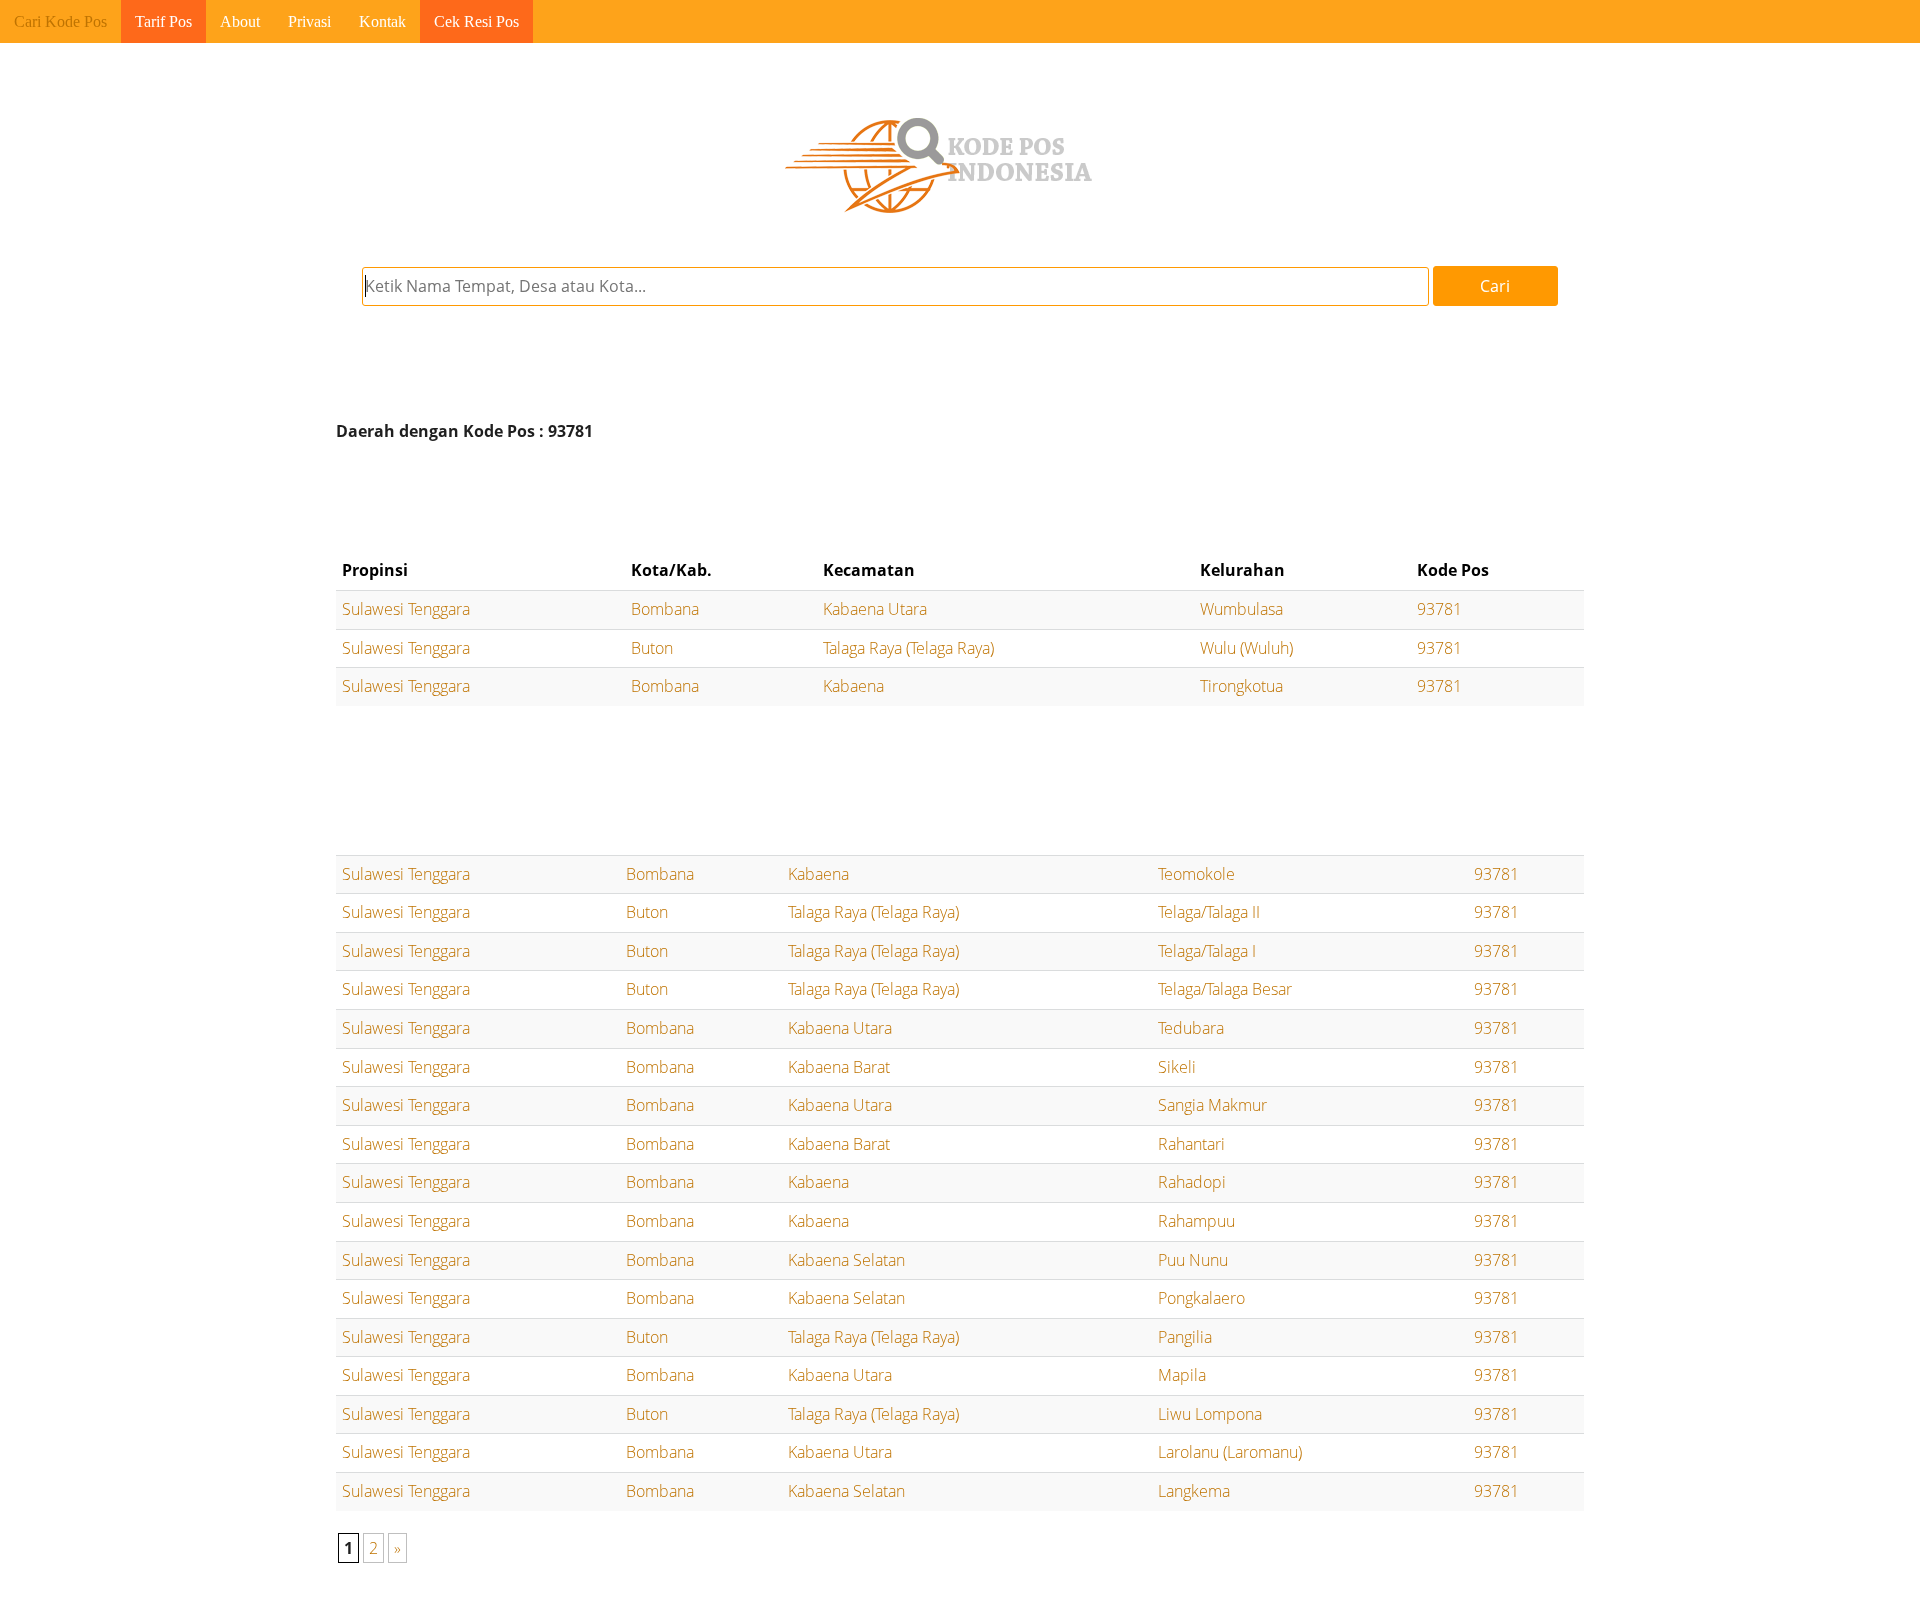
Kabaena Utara (875, 609)
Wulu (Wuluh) (1246, 648)
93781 (1439, 609)
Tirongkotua (1241, 686)
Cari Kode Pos (60, 21)
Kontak (382, 21)
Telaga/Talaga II (1209, 912)
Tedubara (1191, 1028)
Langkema (1194, 1491)
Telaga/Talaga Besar (1225, 989)
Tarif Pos (163, 21)
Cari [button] (1495, 286)
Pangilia (1185, 1337)
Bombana (665, 609)
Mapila (1182, 1375)
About (240, 21)
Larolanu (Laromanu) (1230, 1452)
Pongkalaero (1201, 1298)
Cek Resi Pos (476, 21)
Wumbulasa (1241, 609)
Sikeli (1177, 1067)
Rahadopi (1192, 1182)
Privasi (309, 21)
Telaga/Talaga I (1207, 951)
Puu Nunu (1193, 1260)
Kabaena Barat (839, 1067)
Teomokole (1196, 874)
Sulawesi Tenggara (406, 609)
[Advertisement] (960, 500)
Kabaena (853, 686)
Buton (652, 648)
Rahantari (1191, 1144)
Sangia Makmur (1212, 1105)
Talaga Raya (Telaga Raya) (908, 648)
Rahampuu (1196, 1221)
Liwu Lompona (1210, 1414)
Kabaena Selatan (846, 1260)
